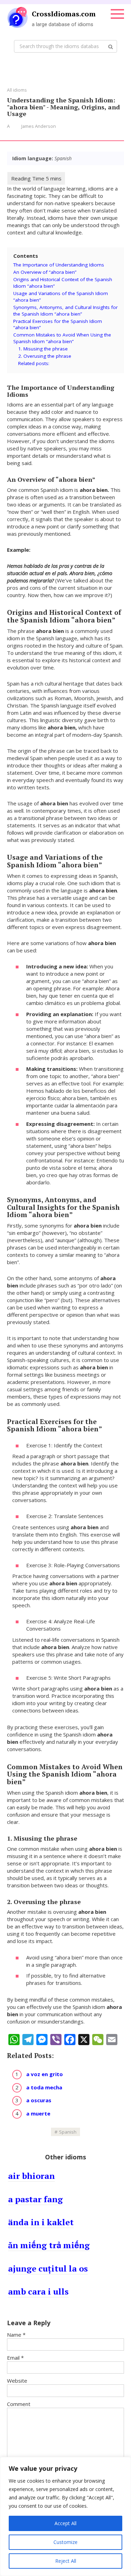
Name (16, 2335)
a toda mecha (44, 2087)
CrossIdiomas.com (64, 14)
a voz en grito (45, 2074)
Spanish (68, 2132)
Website (17, 2381)
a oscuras (39, 2100)
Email (15, 2358)
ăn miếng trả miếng (49, 2245)
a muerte (38, 2113)
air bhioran (31, 2176)
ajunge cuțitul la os (48, 2268)
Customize (65, 2542)
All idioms (17, 90)
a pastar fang (35, 2199)
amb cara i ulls (38, 2291)
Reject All (66, 2561)
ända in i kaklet (41, 2222)
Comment (19, 2404)
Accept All (65, 2523)
